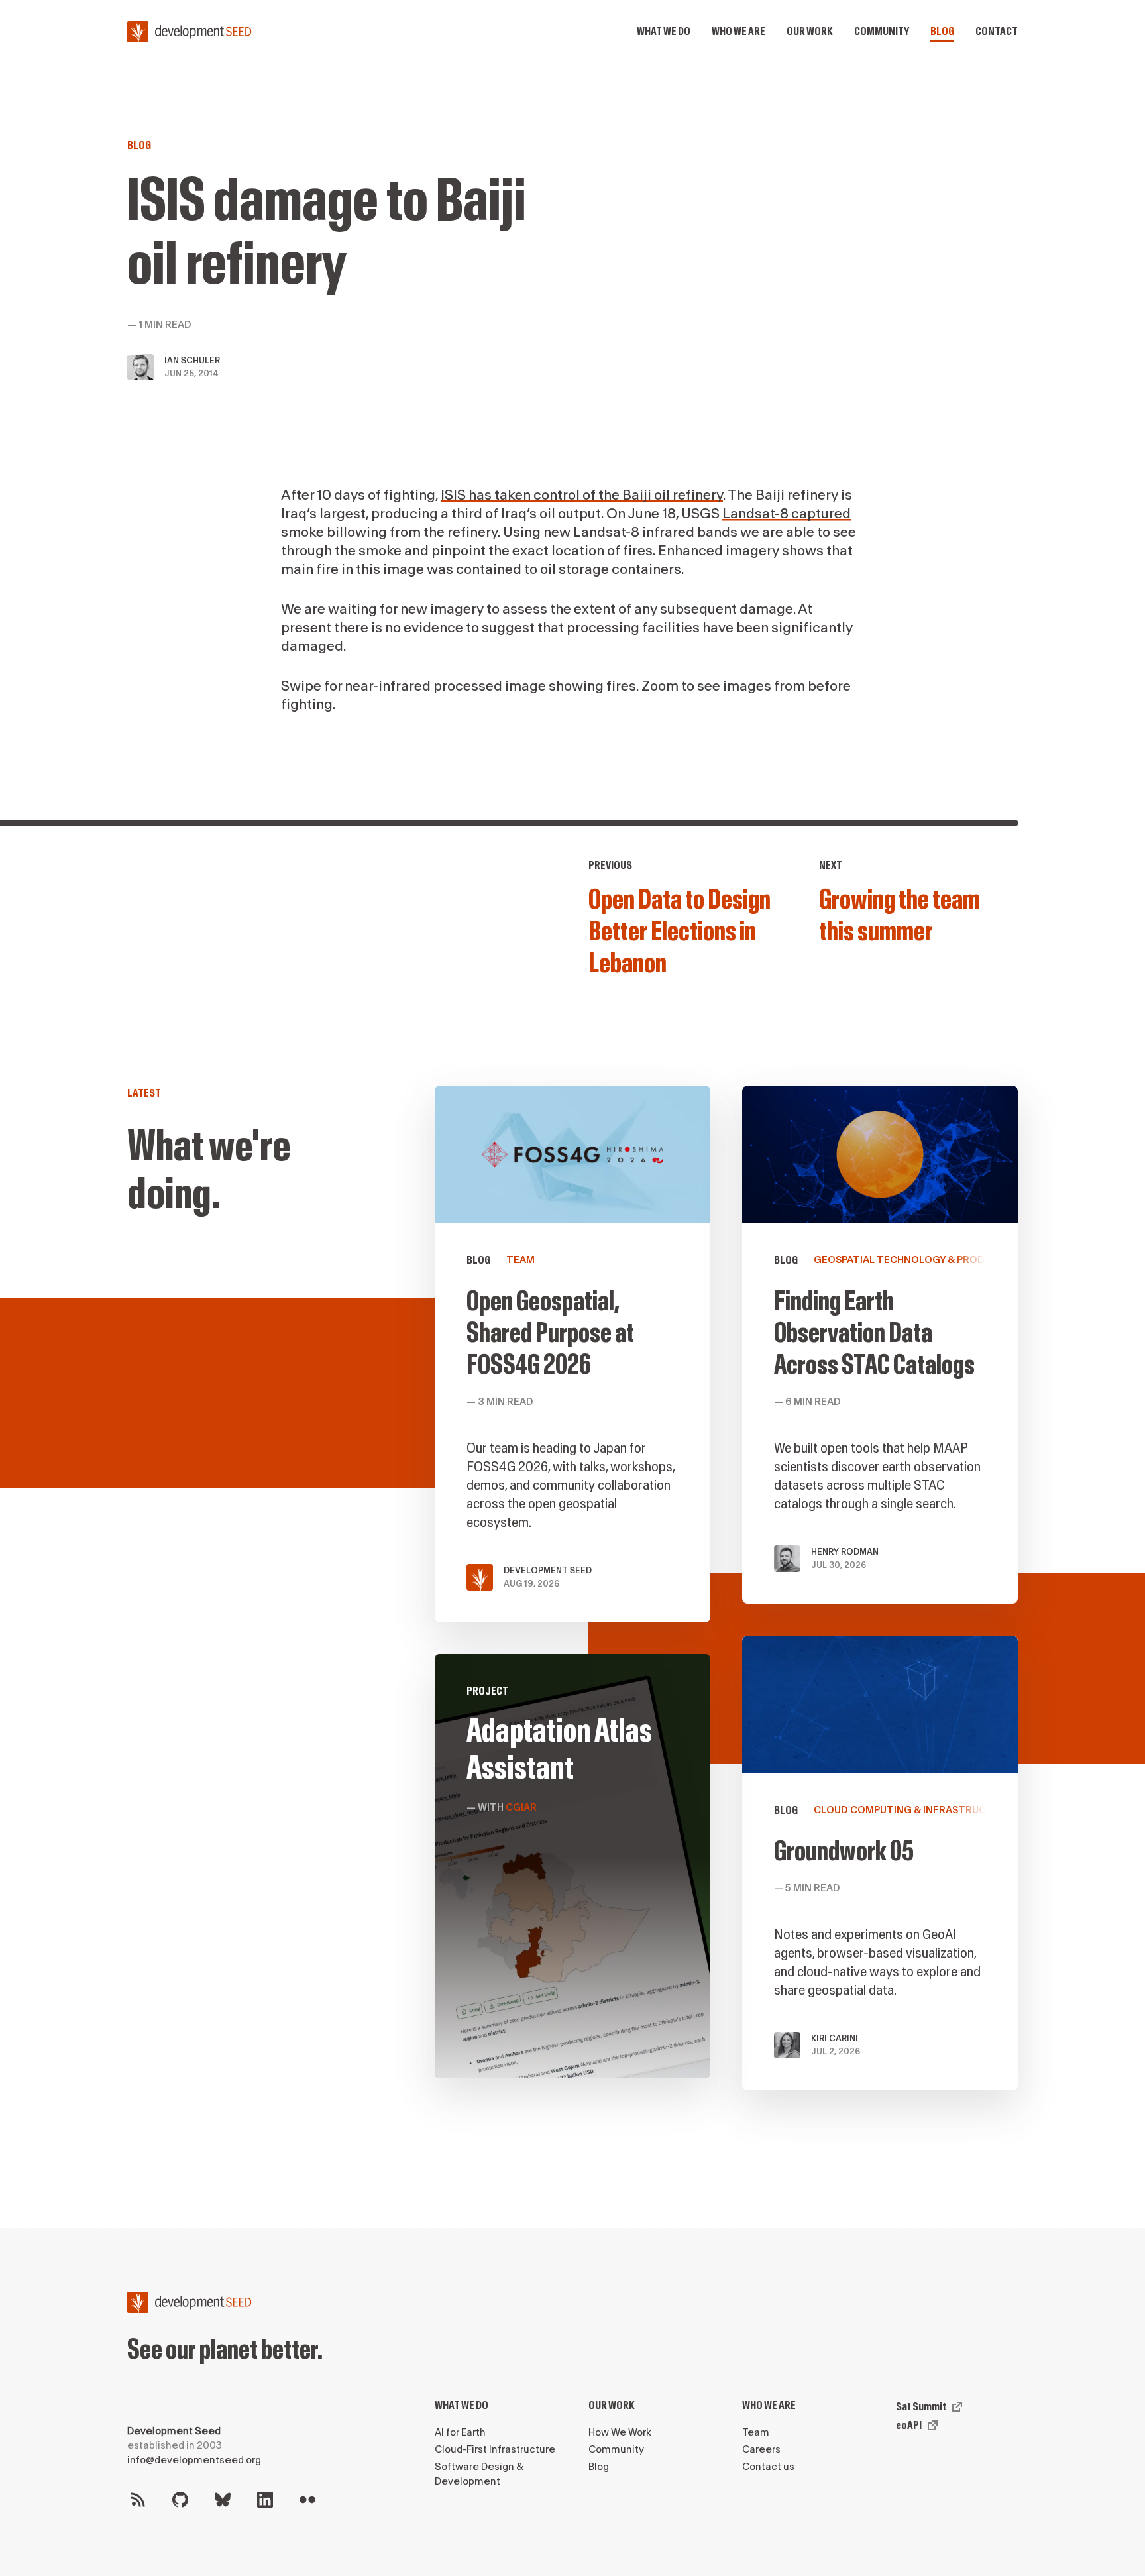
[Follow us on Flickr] (307, 2500)
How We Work (620, 2433)
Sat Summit (921, 2407)
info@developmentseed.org (194, 2460)
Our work (810, 31)
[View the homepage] (190, 32)
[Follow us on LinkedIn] (265, 2500)
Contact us (768, 2467)
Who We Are (769, 2405)
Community (882, 31)
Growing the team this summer (900, 916)
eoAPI (909, 2425)
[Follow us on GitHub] (180, 2500)
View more (880, 1863)
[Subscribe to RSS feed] (138, 2500)
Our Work (612, 2405)
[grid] (726, 1604)
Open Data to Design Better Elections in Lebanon (680, 932)
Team (756, 2433)
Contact (997, 31)
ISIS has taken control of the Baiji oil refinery (582, 495)
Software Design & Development (479, 2474)
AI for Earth (460, 2433)
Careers (761, 2450)
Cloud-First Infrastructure (495, 2450)
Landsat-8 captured (787, 514)
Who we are (738, 31)
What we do (664, 31)
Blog (942, 31)
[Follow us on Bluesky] (223, 2500)
